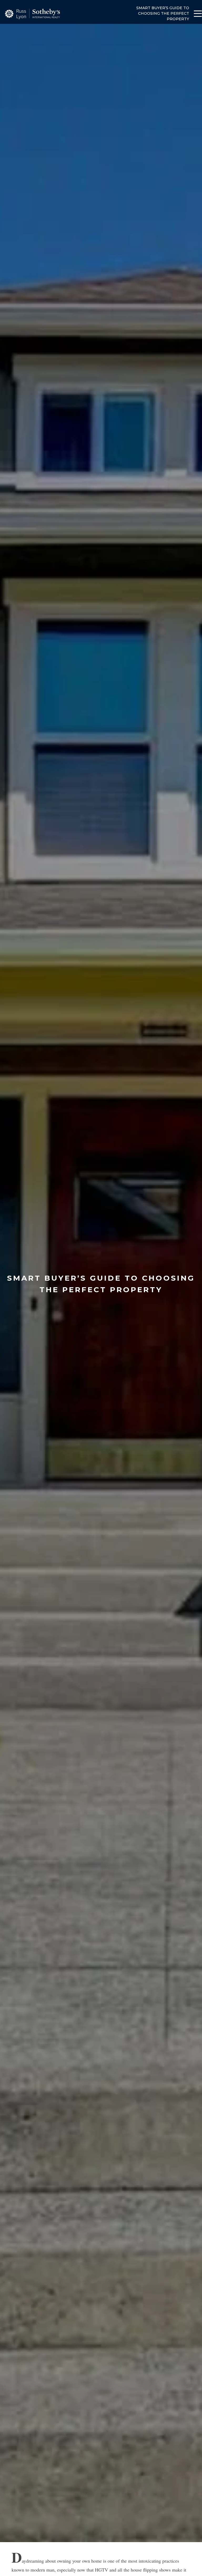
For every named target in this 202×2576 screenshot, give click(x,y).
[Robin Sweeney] (32, 14)
